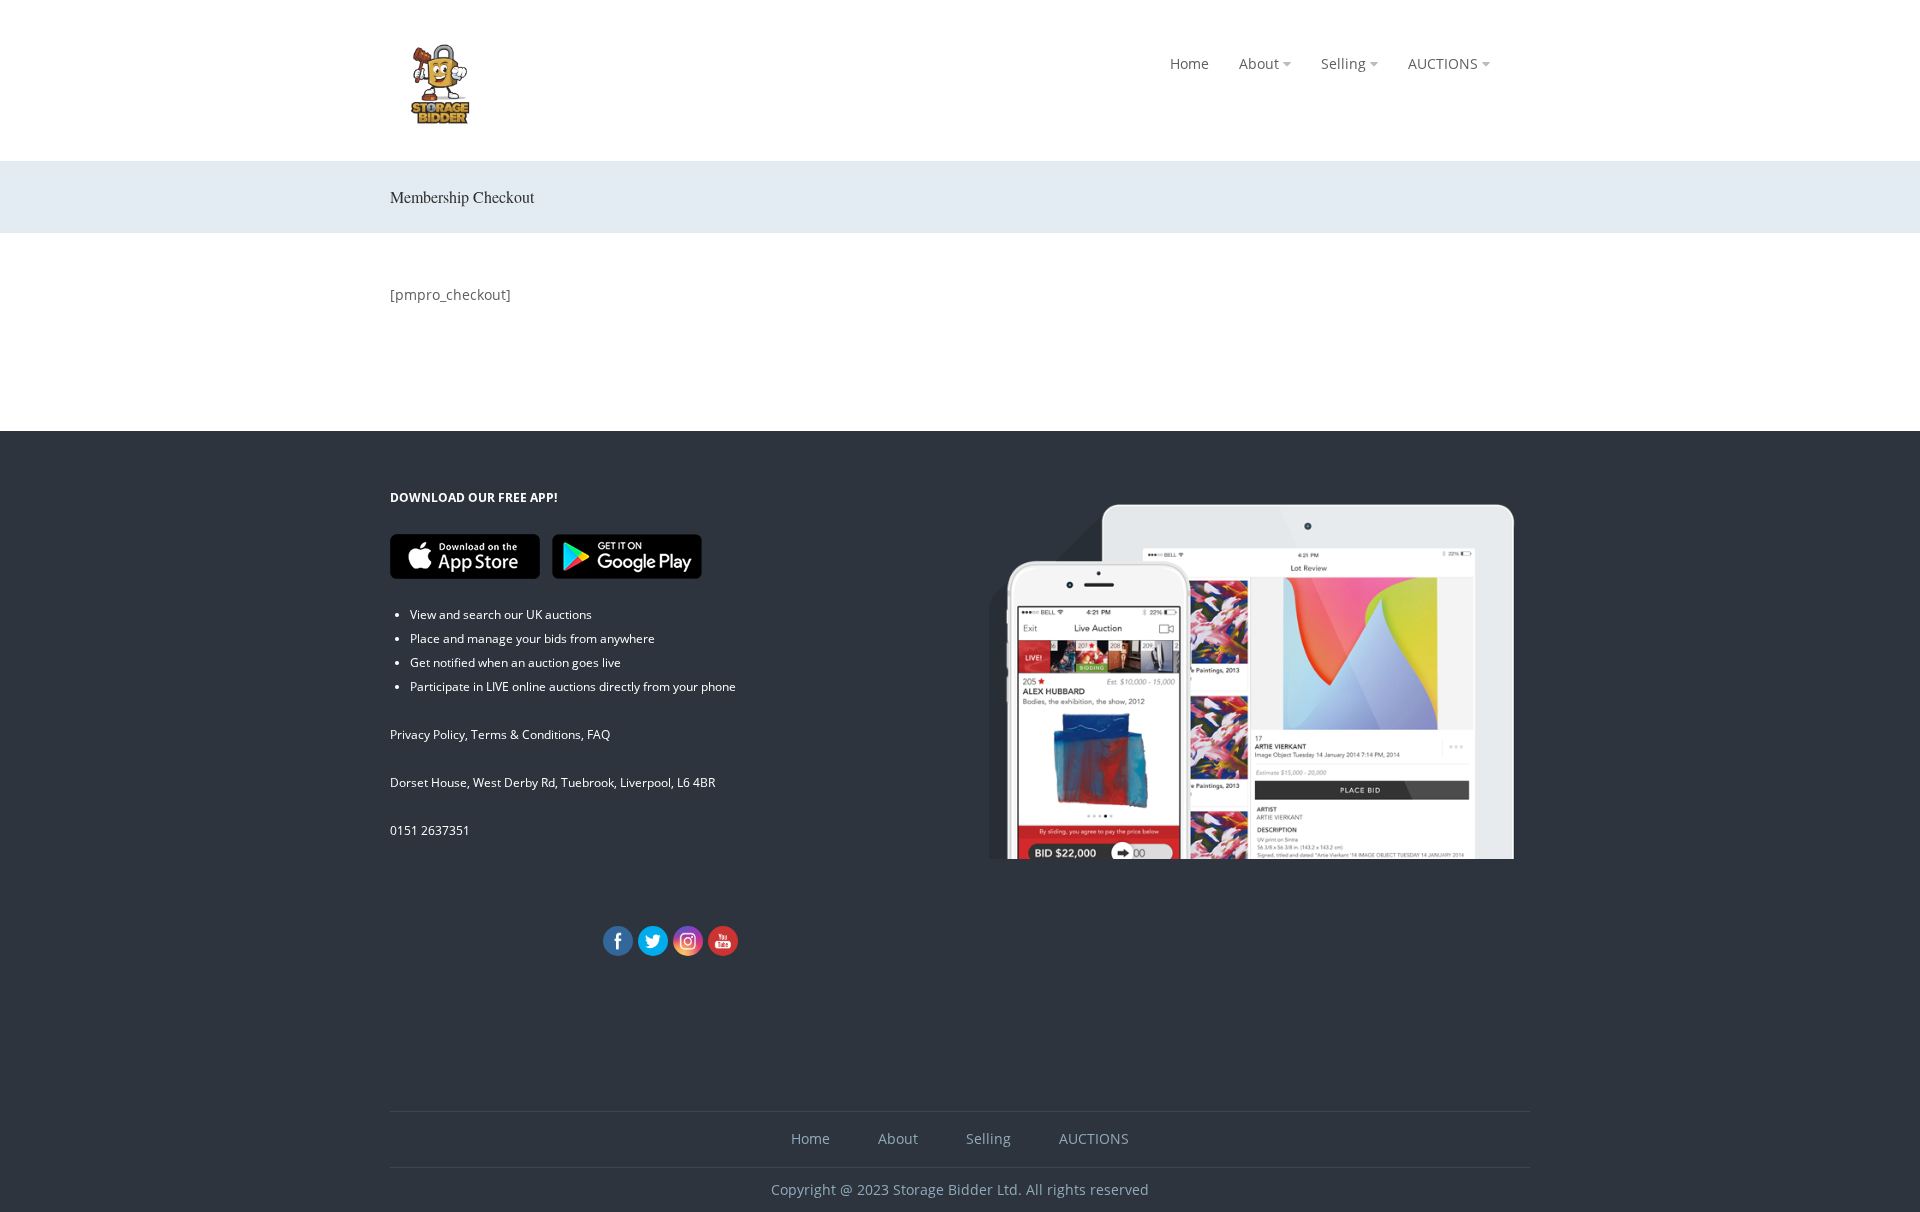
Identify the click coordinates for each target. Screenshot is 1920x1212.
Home (1189, 63)
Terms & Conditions (526, 734)
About (1259, 63)
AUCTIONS (1443, 63)
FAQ (598, 734)
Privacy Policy (427, 734)
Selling (1343, 63)
